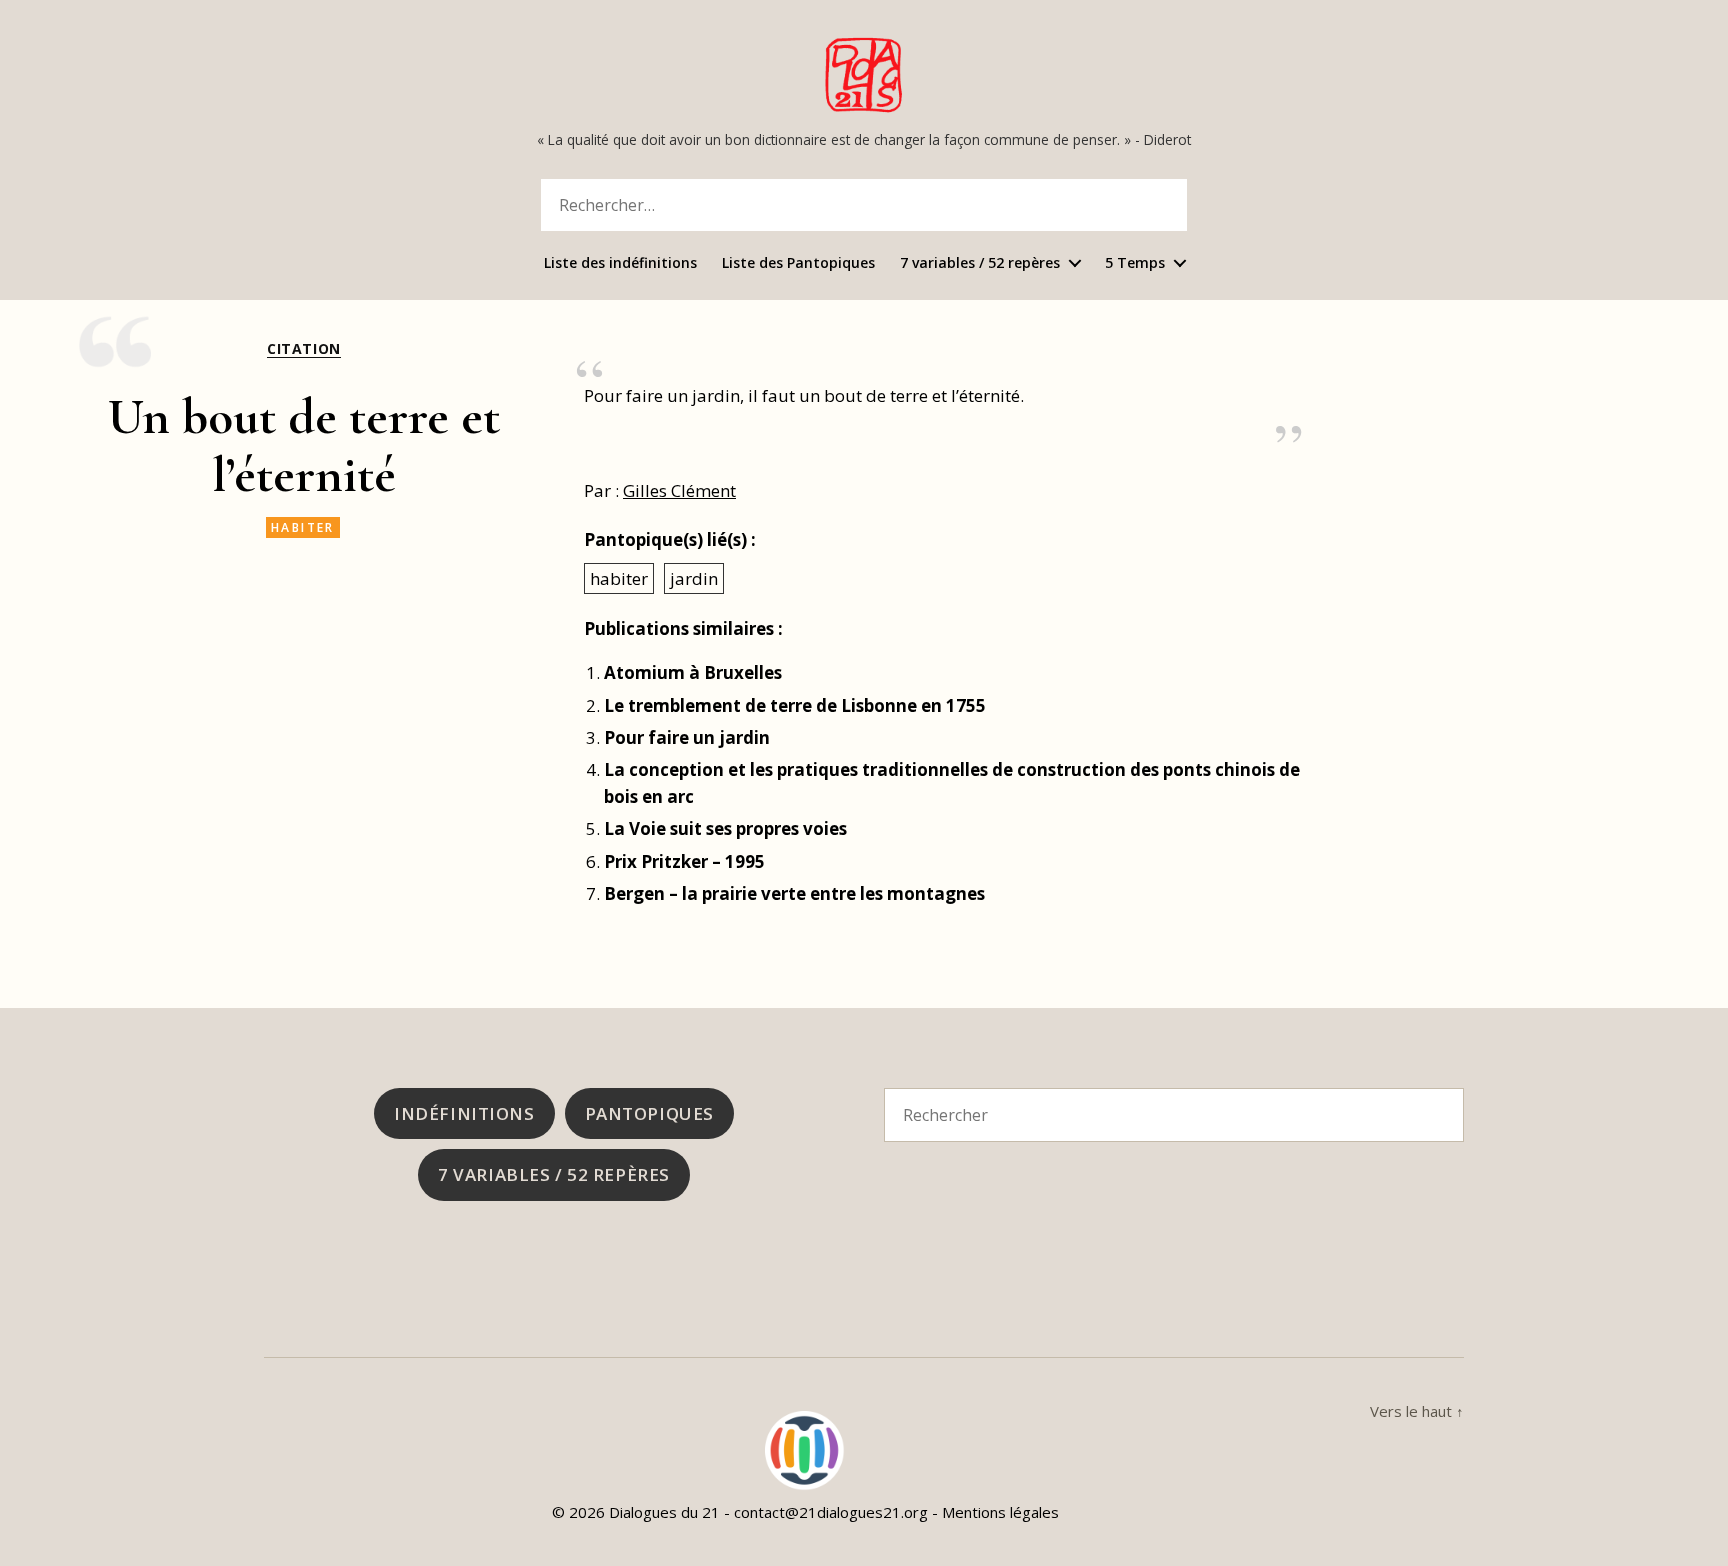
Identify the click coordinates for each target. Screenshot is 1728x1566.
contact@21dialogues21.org (831, 1512)
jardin (694, 578)
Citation (303, 349)
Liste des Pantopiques (798, 263)
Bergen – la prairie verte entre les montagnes (794, 893)
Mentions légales (1000, 1512)
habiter (303, 527)
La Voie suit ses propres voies (725, 828)
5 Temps (1135, 263)
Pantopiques (649, 1113)
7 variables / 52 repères (980, 263)
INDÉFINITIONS (464, 1113)
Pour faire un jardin (687, 737)
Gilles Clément (679, 490)
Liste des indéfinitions (620, 263)
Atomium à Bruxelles (693, 672)
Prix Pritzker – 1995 (684, 861)
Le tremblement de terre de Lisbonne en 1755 (795, 705)
